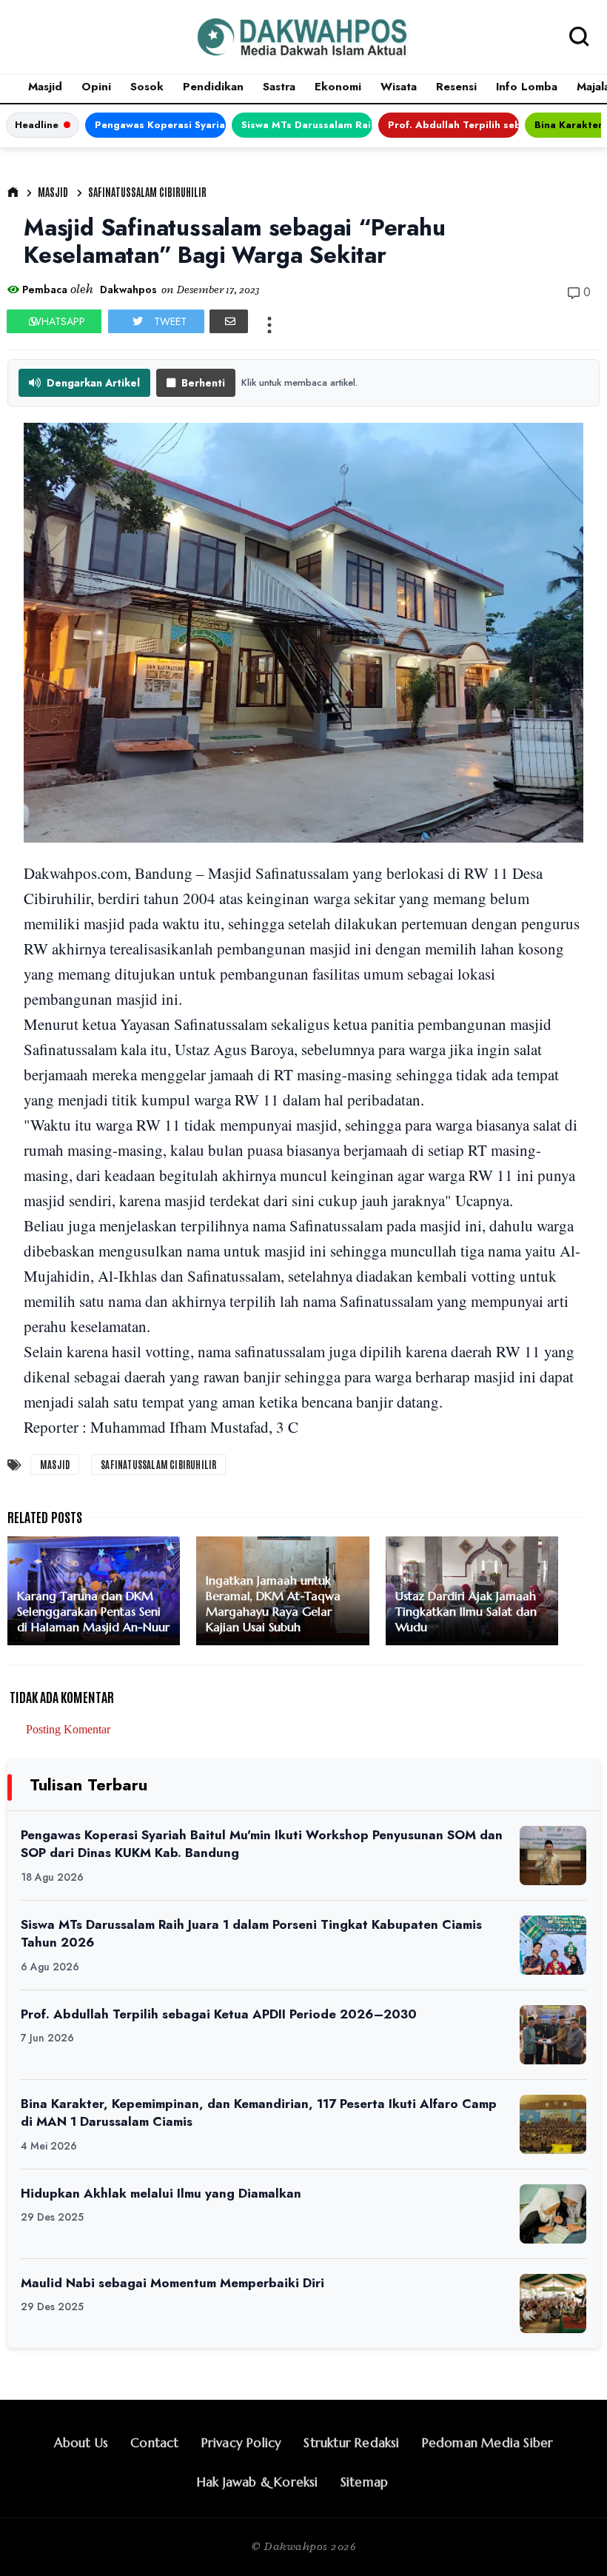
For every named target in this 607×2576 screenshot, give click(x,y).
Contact (154, 2443)
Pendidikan (213, 87)
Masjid (45, 87)
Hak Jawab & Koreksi (258, 2482)
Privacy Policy (242, 2443)
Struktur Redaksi (351, 2443)
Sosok (147, 87)
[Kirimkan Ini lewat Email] (229, 321)
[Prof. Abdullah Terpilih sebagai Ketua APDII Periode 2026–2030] (553, 2035)
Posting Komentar (68, 1729)
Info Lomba (527, 87)
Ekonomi (338, 87)
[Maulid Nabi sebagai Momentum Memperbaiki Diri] (553, 2304)
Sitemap (364, 2482)
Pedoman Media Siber (488, 2443)
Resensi (456, 87)
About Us (81, 2443)
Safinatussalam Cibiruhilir (147, 192)
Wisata (399, 87)
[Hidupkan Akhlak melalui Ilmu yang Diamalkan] (553, 2214)
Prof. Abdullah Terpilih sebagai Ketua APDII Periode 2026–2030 (453, 125)
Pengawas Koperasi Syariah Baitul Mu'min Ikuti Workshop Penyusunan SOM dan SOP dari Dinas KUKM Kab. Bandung (160, 125)
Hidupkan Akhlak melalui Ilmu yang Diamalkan (161, 2193)
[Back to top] (570, 2540)
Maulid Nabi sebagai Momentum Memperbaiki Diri (172, 2283)
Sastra (279, 87)
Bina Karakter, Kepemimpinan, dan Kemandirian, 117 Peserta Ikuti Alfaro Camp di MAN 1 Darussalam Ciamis (259, 2113)
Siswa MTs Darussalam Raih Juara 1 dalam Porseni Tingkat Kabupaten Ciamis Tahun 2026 (307, 125)
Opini (96, 87)
